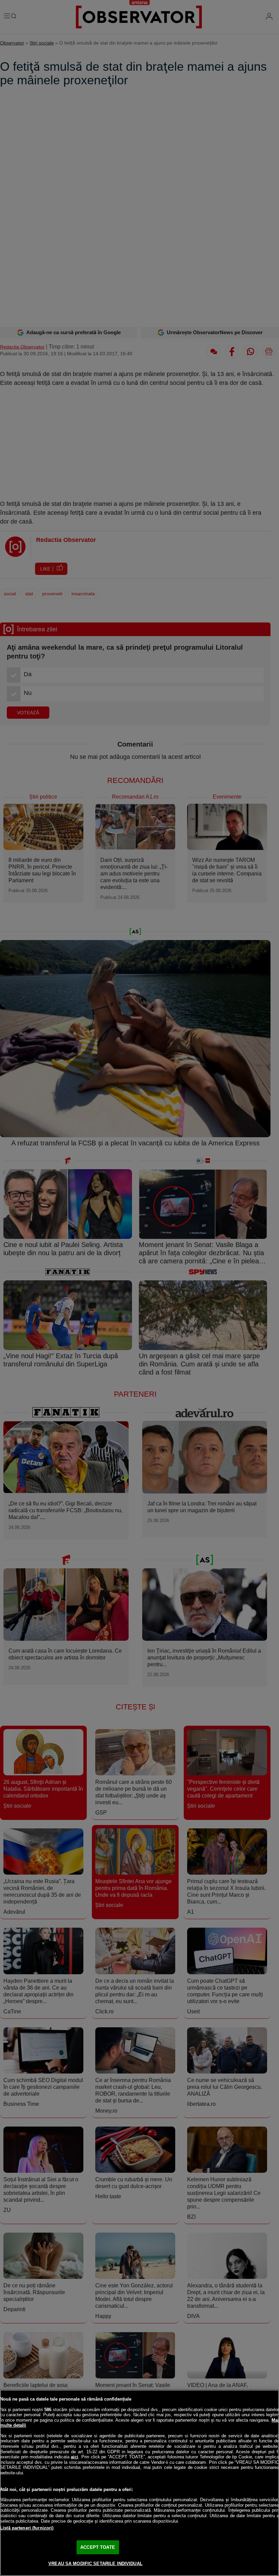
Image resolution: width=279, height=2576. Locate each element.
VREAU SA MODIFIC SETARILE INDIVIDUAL (95, 2564)
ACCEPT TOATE (98, 2547)
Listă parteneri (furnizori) (27, 2528)
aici (75, 2457)
